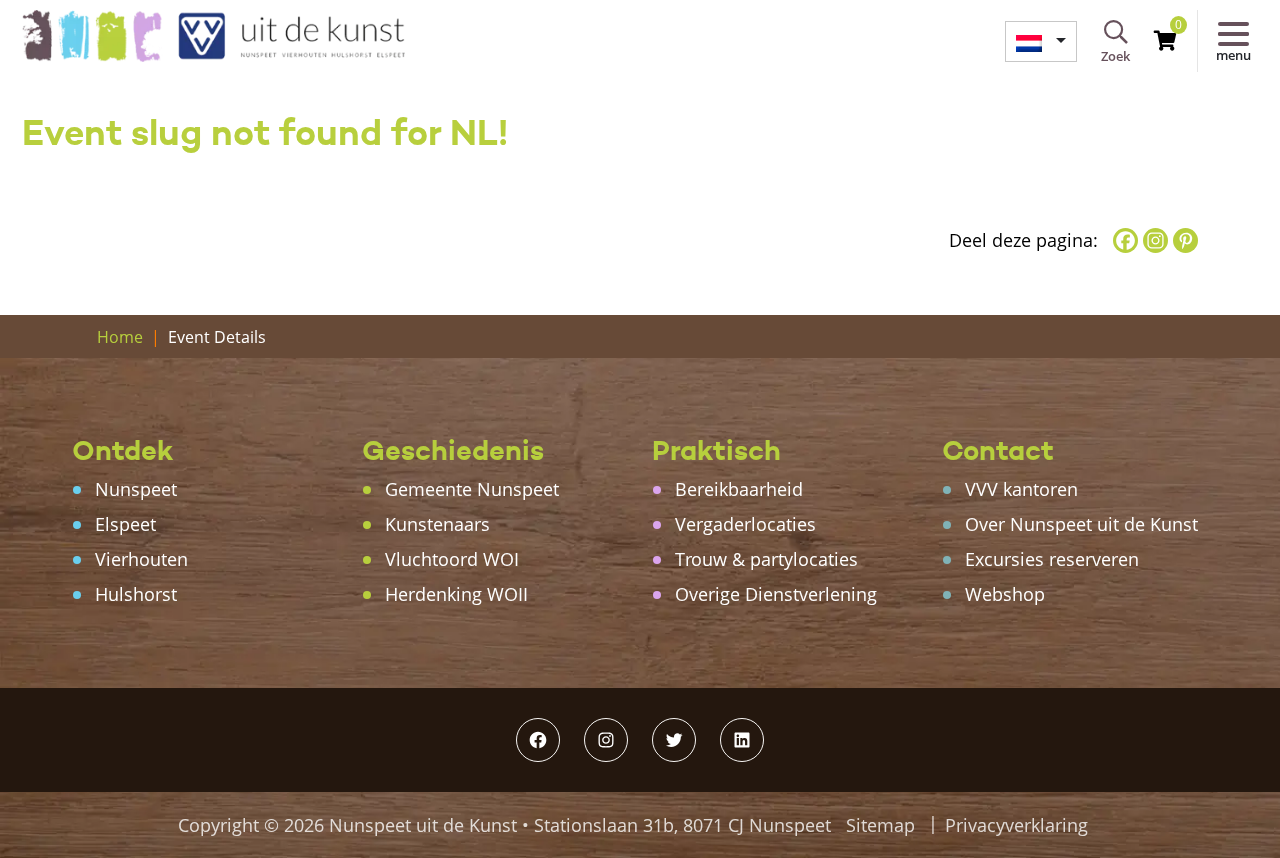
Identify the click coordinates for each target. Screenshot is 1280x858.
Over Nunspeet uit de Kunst (1081, 524)
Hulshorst (136, 594)
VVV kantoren (1021, 489)
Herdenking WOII (456, 594)
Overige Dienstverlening (776, 594)
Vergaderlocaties (745, 524)
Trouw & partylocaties (766, 559)
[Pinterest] (1185, 240)
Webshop (1005, 594)
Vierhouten (141, 559)
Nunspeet (136, 489)
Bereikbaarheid (739, 489)
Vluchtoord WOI (452, 559)
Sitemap (880, 825)
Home (120, 337)
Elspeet (125, 524)
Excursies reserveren (1052, 559)
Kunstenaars (437, 524)
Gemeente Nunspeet (472, 489)
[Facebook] (1125, 240)
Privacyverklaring (1016, 825)
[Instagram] (1155, 240)
